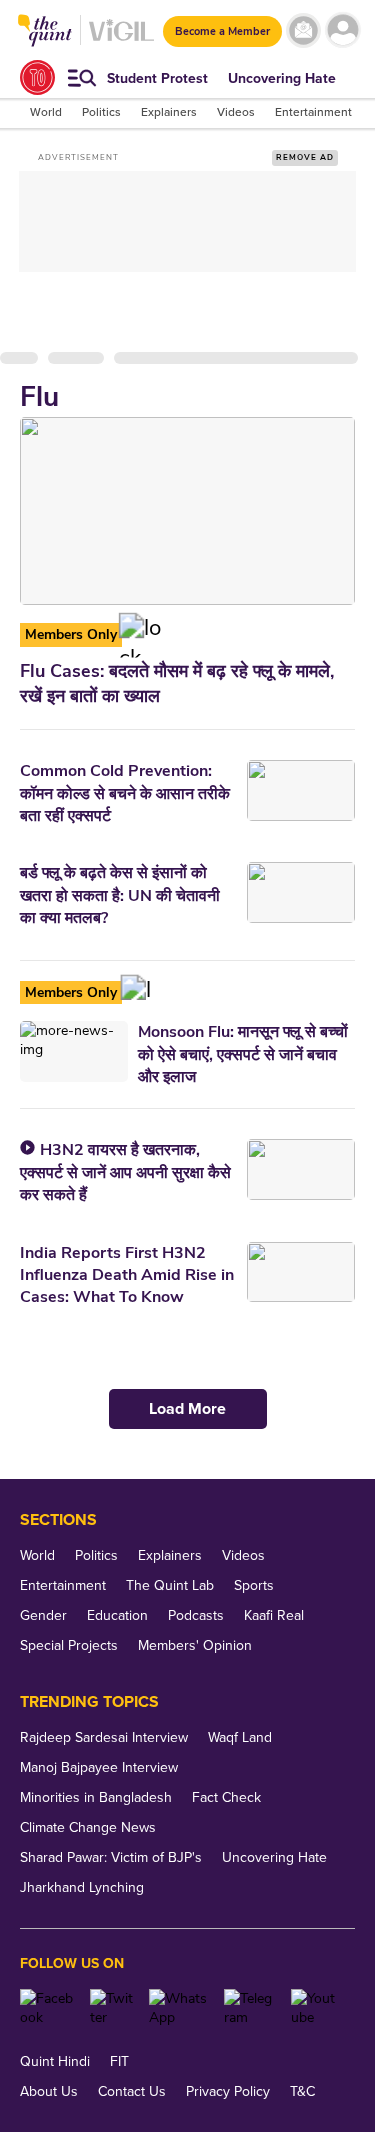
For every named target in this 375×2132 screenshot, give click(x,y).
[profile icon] (342, 30)
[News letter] (303, 30)
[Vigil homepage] (121, 40)
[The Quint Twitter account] (111, 2008)
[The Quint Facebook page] (47, 2008)
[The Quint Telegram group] (250, 2008)
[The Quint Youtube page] (315, 2008)
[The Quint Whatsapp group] (179, 2008)
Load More (187, 1409)
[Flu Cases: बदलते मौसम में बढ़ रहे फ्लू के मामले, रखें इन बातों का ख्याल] (187, 511)
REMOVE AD (305, 157)
